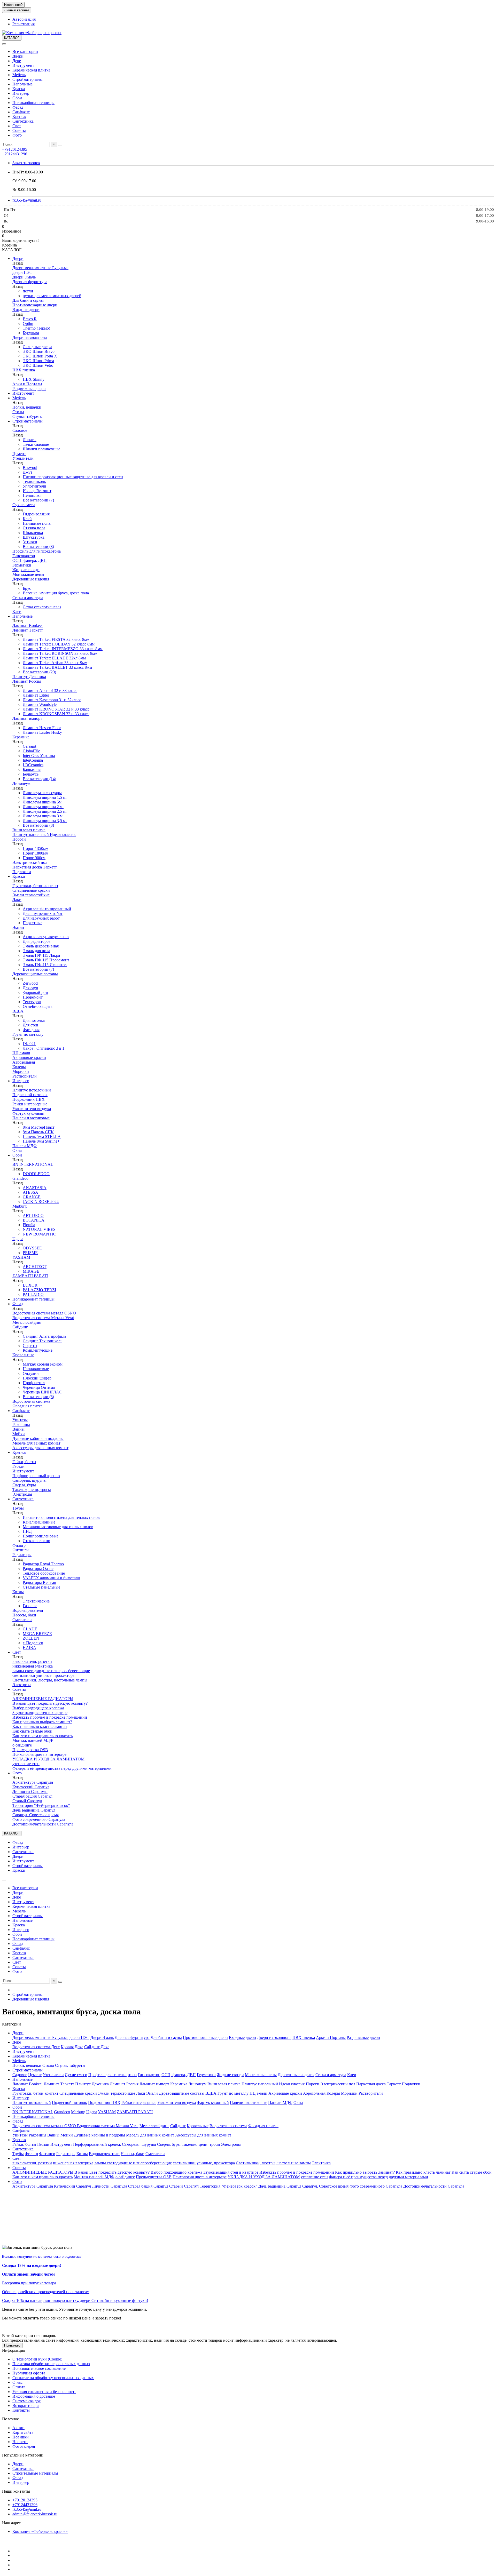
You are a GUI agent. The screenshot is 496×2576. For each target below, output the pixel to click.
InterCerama (33, 760)
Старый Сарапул (27, 1801)
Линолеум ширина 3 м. (43, 816)
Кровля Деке (72, 2047)
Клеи (17, 612)
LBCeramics (33, 765)
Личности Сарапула (30, 1792)
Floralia (29, 1225)
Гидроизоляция (36, 514)
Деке (17, 61)
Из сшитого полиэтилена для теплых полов (61, 1517)
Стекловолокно (36, 1541)
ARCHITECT (35, 1267)
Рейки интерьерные (30, 1104)
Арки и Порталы (27, 384)
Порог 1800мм (36, 853)
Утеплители (23, 458)
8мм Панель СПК (38, 1132)
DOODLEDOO (36, 1174)
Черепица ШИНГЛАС (42, 1392)
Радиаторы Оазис (38, 1569)
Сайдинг (20, 1327)
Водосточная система (31, 1401)
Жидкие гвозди (26, 570)
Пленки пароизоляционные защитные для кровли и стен (73, 477)
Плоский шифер (37, 1378)
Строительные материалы (35, 2473)
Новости (20, 2442)
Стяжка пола (34, 528)
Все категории (25, 51)
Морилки (21, 1071)
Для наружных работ (41, 918)
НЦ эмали (21, 1053)
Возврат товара (26, 2406)
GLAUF (30, 1629)
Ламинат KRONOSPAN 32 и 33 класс (56, 714)
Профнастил (34, 1383)
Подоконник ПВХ (29, 1099)
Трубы (18, 1508)
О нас (17, 2382)
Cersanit (29, 746)
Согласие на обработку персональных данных (53, 2378)
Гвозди (18, 1466)
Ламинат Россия (27, 681)
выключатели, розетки (32, 1661)
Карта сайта (23, 2432)
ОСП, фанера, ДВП (30, 560)
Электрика (22, 1685)
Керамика (21, 737)
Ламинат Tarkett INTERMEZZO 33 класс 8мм (63, 649)
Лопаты (30, 440)
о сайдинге (22, 1745)
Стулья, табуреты (28, 416)
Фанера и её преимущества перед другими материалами (62, 1768)
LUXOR (30, 1285)
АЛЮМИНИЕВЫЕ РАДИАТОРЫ (43, 1699)
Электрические (36, 1601)
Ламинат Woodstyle (40, 704)
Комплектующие (38, 1350)
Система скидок (27, 2401)
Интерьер (21, 93)
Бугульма (31, 333)
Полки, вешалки (27, 407)
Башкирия (32, 769)
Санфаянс (21, 112)
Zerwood (30, 983)
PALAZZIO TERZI (39, 1290)
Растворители (25, 1076)
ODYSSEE (32, 1248)
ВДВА (18, 1011)
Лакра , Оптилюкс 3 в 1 (44, 1048)
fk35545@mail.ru (27, 200)
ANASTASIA (35, 1188)
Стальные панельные (41, 1587)
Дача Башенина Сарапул (34, 1810)
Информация (14, 2350)
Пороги (19, 839)
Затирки (30, 542)
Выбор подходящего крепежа (38, 1708)
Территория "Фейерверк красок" (41, 1805)
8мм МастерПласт (39, 1127)
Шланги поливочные (41, 449)
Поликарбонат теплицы (33, 103)
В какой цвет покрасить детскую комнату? (50, 1703)
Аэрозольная (24, 1062)
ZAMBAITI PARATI (30, 1276)
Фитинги (21, 1550)
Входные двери (26, 310)
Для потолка (34, 1020)
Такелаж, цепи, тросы (32, 1490)
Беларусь (31, 774)
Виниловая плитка (29, 830)
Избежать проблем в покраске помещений (50, 1717)
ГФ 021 (29, 1044)
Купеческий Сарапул (31, 1787)
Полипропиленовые (41, 1536)
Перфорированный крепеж (36, 1476)
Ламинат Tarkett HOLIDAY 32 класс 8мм (59, 644)
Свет (17, 126)
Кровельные (23, 1355)
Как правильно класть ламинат (40, 1726)
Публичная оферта (29, 2373)
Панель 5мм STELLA (42, 1137)
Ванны (18, 1429)
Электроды (22, 1494)
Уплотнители (34, 486)
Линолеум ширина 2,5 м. (45, 811)
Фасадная (31, 1030)
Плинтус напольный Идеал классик (44, 835)
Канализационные (39, 1522)
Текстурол (32, 1002)
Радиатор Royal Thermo (43, 1564)
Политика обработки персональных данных (51, 2364)
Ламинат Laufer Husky (42, 732)
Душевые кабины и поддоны (38, 1438)
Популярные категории (23, 2455)
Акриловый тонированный (47, 909)
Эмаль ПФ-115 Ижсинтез (45, 965)
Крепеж (19, 117)
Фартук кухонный (28, 1113)
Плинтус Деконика (29, 677)
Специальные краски (31, 890)
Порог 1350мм (36, 848)
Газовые (30, 1606)
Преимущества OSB (30, 1750)
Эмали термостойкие (31, 895)
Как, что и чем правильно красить (42, 1736)
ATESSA (30, 1192)
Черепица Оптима (39, 1387)
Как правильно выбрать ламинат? (42, 1722)
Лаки (17, 900)
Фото (17, 135)
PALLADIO (33, 1294)
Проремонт (33, 997)
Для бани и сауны (28, 300)
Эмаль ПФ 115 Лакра (41, 955)
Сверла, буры (24, 1485)
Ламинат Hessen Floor (42, 728)
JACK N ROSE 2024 (41, 1202)
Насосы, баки (24, 1615)
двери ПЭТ (22, 272)
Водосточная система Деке (36, 2047)
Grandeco (20, 1178)
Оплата (19, 2387)
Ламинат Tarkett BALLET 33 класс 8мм (57, 667)
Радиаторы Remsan (39, 1582)
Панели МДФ (25, 1146)
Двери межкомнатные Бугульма (40, 268)
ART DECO (33, 1215)
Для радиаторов (37, 941)
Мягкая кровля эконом (43, 1364)
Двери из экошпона (30, 337)
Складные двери (37, 347)
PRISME (30, 1253)
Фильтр (19, 1545)
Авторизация (24, 19)
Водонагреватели (28, 1610)
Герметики (22, 565)
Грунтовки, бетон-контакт (35, 886)
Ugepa (18, 1239)
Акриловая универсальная (46, 937)
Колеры (19, 1067)
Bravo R (30, 319)
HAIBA (29, 1648)
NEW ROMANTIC (39, 1234)
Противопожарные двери (35, 305)
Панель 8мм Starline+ (41, 1141)
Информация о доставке (34, 2396)
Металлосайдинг (27, 1322)
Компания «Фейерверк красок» (40, 2531)
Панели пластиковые (31, 1118)
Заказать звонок (26, 163)
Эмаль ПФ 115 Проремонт (46, 960)
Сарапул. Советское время (36, 1815)
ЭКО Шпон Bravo (39, 351)
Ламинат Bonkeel (28, 625)
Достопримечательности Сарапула (43, 1824)
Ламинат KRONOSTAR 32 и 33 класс (56, 709)
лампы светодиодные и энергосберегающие (51, 1671)
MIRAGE (31, 1271)
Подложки (22, 872)
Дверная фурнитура (30, 282)
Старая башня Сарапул (32, 1796)
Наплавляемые (36, 1369)
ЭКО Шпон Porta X (40, 356)
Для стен (30, 1025)
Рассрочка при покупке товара (29, 2283)
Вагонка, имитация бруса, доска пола (56, 593)
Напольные (22, 84)
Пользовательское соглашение (39, 2368)
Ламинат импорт (27, 718)
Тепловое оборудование (44, 1573)
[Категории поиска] (4, 44)
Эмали (18, 927)
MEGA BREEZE (37, 1634)
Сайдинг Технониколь (42, 1341)
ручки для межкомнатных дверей (52, 296)
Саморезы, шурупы (29, 1480)
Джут (28, 472)
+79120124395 (15, 149)
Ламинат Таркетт (28, 630)
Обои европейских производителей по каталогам (46, 2292)
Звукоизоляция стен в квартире (40, 1713)
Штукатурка (34, 537)
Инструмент (23, 65)
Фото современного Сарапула (39, 1819)
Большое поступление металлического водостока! (42, 2257)
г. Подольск (33, 1643)
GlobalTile (31, 751)
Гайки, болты (24, 1462)
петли (28, 291)
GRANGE (32, 1197)
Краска (19, 89)
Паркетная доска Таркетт (35, 867)
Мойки (19, 1434)
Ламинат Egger (36, 695)
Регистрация (24, 24)
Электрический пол (30, 862)
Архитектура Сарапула (33, 1782)
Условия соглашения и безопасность (44, 2392)
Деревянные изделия (31, 579)
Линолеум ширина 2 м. (43, 807)
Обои (17, 98)
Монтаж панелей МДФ (33, 1740)
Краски (19, 1870)
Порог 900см (34, 858)
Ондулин (31, 1373)
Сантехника (23, 121)
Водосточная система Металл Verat (43, 1318)
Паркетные (33, 923)
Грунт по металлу (28, 1034)
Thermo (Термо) (36, 328)
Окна (17, 1150)
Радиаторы (22, 1555)
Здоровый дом (35, 992)
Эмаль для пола (36, 951)
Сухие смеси (24, 505)
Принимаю (12, 2345)
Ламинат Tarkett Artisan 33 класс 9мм (55, 663)
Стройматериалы (28, 79)
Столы (18, 412)
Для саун (30, 988)
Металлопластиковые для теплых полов (58, 1527)
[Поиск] (60, 146)
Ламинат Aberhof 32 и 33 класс (50, 691)
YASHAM (21, 1257)
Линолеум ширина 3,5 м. (45, 821)
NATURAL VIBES (39, 1229)
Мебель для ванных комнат (36, 1443)
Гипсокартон (24, 556)
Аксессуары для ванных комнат (40, 1448)
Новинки (21, 2437)
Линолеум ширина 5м (42, 802)
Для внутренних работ (43, 914)
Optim (28, 324)
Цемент (19, 454)
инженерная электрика (33, 1666)
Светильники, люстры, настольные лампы (50, 1680)
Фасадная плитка (28, 1406)
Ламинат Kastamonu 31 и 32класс (52, 700)
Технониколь (34, 481)
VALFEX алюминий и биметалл (51, 1578)
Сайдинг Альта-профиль (44, 1336)
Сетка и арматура (28, 598)
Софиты (30, 1346)
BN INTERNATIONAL (33, 1164)
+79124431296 (15, 154)
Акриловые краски (29, 1058)
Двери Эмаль (24, 277)
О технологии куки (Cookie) (37, 2359)
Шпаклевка (33, 533)
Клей (27, 519)
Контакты (21, 2410)
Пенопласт (32, 495)
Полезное (10, 2419)
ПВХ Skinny (34, 379)
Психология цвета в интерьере (39, 1754)
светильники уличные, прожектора (43, 1675)
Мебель (19, 75)
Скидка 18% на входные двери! (32, 2265)
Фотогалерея (24, 2446)
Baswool (30, 468)
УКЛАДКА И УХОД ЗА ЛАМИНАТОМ (48, 1759)
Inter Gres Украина (39, 756)
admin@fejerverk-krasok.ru (35, 2514)
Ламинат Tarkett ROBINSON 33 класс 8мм (60, 653)
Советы (19, 130)
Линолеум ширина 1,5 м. (45, 797)
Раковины (21, 1425)
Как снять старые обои (32, 1731)
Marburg (20, 1206)
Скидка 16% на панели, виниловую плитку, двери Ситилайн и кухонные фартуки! (75, 2300)
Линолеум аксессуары (42, 793)
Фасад (18, 107)
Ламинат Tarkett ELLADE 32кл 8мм (54, 658)
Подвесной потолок (30, 1095)
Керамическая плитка (31, 70)
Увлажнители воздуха (32, 1109)
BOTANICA (34, 1220)
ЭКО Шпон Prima (38, 361)
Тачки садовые (36, 444)
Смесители (22, 1620)
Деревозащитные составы (35, 974)
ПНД (27, 1531)
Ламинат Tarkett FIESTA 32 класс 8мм (56, 639)
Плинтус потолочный (32, 1090)
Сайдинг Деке (97, 2047)
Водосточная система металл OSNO (44, 1313)
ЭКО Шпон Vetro (38, 365)
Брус (27, 588)
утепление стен (26, 1764)
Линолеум (21, 783)
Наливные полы (37, 523)
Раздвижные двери (29, 389)
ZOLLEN (31, 1638)
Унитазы (20, 1420)
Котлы (18, 1592)
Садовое (20, 430)
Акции (18, 2428)
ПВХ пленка (24, 370)
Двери (18, 56)
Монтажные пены (28, 574)
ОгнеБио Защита (38, 1006)
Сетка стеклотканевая (42, 607)
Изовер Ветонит (37, 491)
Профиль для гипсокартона (37, 551)
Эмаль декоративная (41, 946)
